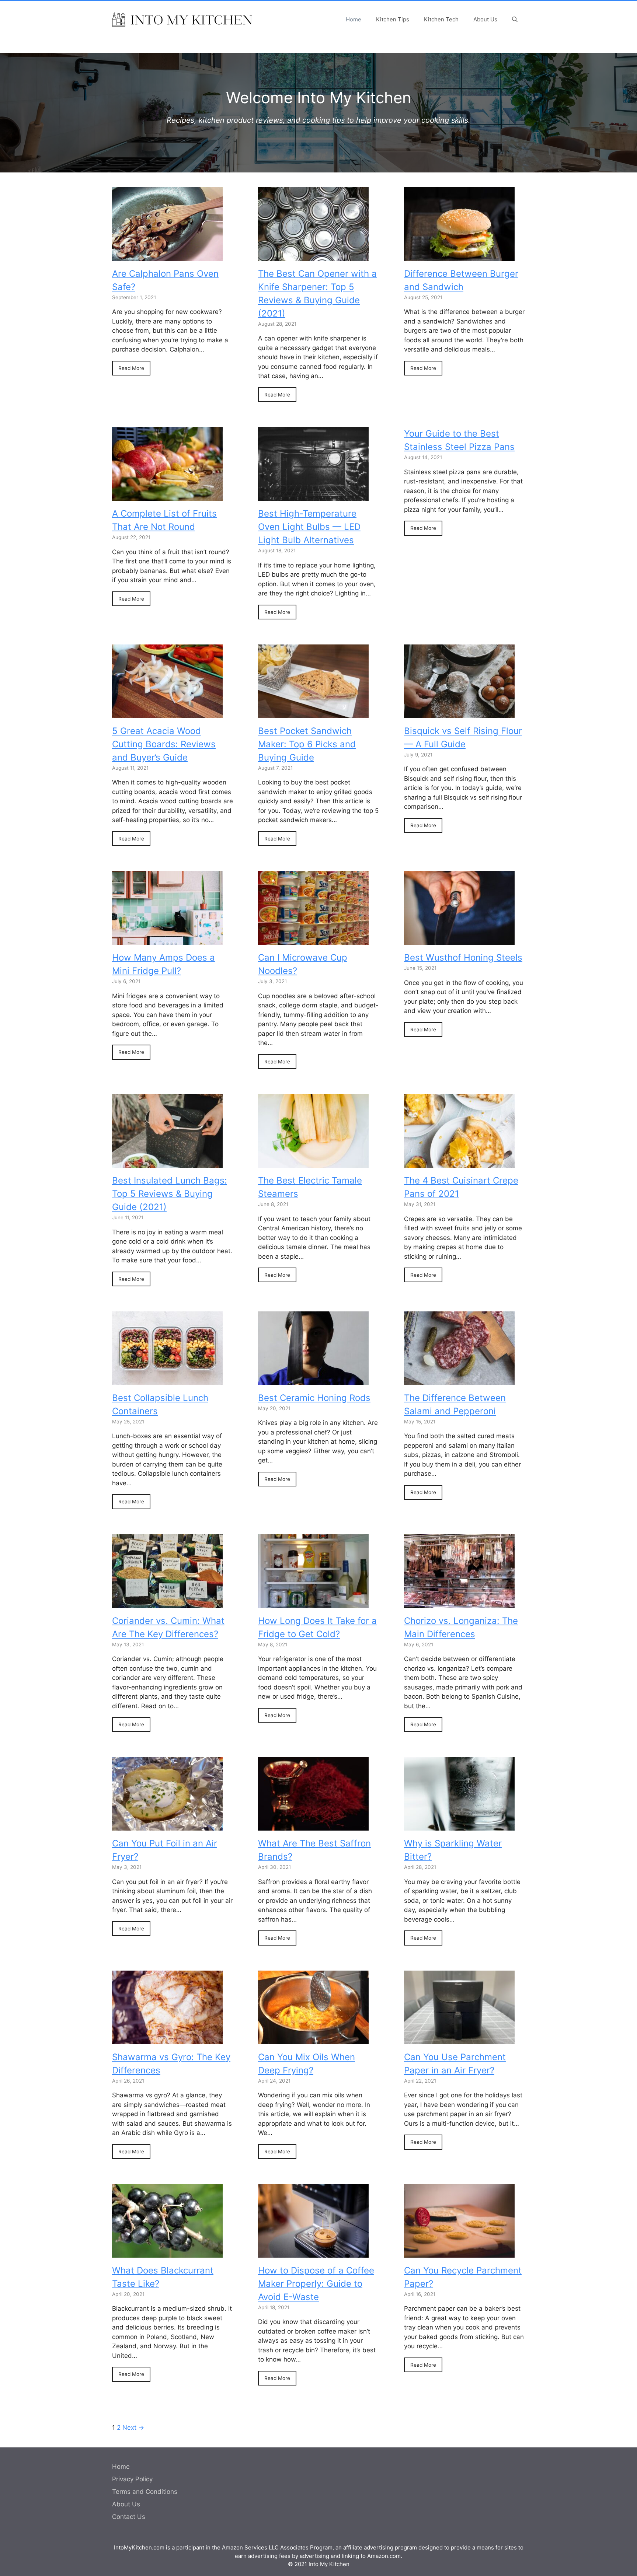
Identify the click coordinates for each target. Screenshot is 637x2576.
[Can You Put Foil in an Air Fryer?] (167, 1826)
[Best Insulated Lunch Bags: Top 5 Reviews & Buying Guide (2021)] (167, 1163)
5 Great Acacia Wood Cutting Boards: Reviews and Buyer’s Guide (164, 744)
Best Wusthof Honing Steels (463, 957)
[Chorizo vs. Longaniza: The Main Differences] (459, 1603)
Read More (131, 368)
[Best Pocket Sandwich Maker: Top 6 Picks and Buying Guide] (313, 713)
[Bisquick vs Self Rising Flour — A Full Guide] (459, 713)
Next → (133, 2428)
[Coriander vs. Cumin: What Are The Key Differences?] (167, 1603)
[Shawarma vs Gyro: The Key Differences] (167, 2039)
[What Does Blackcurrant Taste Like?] (167, 2253)
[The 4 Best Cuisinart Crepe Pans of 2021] (459, 1163)
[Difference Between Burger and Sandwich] (459, 256)
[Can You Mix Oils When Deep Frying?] (313, 2039)
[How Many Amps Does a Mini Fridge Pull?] (167, 940)
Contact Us (129, 2517)
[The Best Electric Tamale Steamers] (313, 1163)
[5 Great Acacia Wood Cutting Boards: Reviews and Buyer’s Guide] (167, 713)
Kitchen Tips (393, 19)
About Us (485, 19)
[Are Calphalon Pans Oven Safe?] (167, 256)
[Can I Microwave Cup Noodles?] (313, 940)
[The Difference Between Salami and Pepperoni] (459, 1380)
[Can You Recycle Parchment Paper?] (459, 2253)
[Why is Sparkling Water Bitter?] (459, 1826)
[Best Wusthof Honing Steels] (459, 940)
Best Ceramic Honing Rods (314, 1398)
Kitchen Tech (441, 19)
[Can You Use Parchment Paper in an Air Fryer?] (459, 2039)
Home (354, 19)
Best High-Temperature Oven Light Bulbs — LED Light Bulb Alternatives (309, 527)
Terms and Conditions (145, 2492)
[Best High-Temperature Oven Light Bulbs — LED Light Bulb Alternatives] (313, 496)
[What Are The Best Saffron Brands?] (313, 1826)
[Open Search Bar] (515, 20)
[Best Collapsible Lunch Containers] (167, 1380)
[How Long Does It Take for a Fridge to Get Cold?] (313, 1603)
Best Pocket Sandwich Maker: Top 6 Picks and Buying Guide (307, 744)
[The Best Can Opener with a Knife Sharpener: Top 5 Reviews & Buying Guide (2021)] (313, 256)
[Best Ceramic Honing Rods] (313, 1380)
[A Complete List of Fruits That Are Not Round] (167, 496)
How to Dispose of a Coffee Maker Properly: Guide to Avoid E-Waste (316, 2284)
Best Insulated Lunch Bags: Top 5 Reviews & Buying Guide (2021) (170, 1194)
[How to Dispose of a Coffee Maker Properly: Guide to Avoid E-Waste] (313, 2253)
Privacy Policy (132, 2479)
